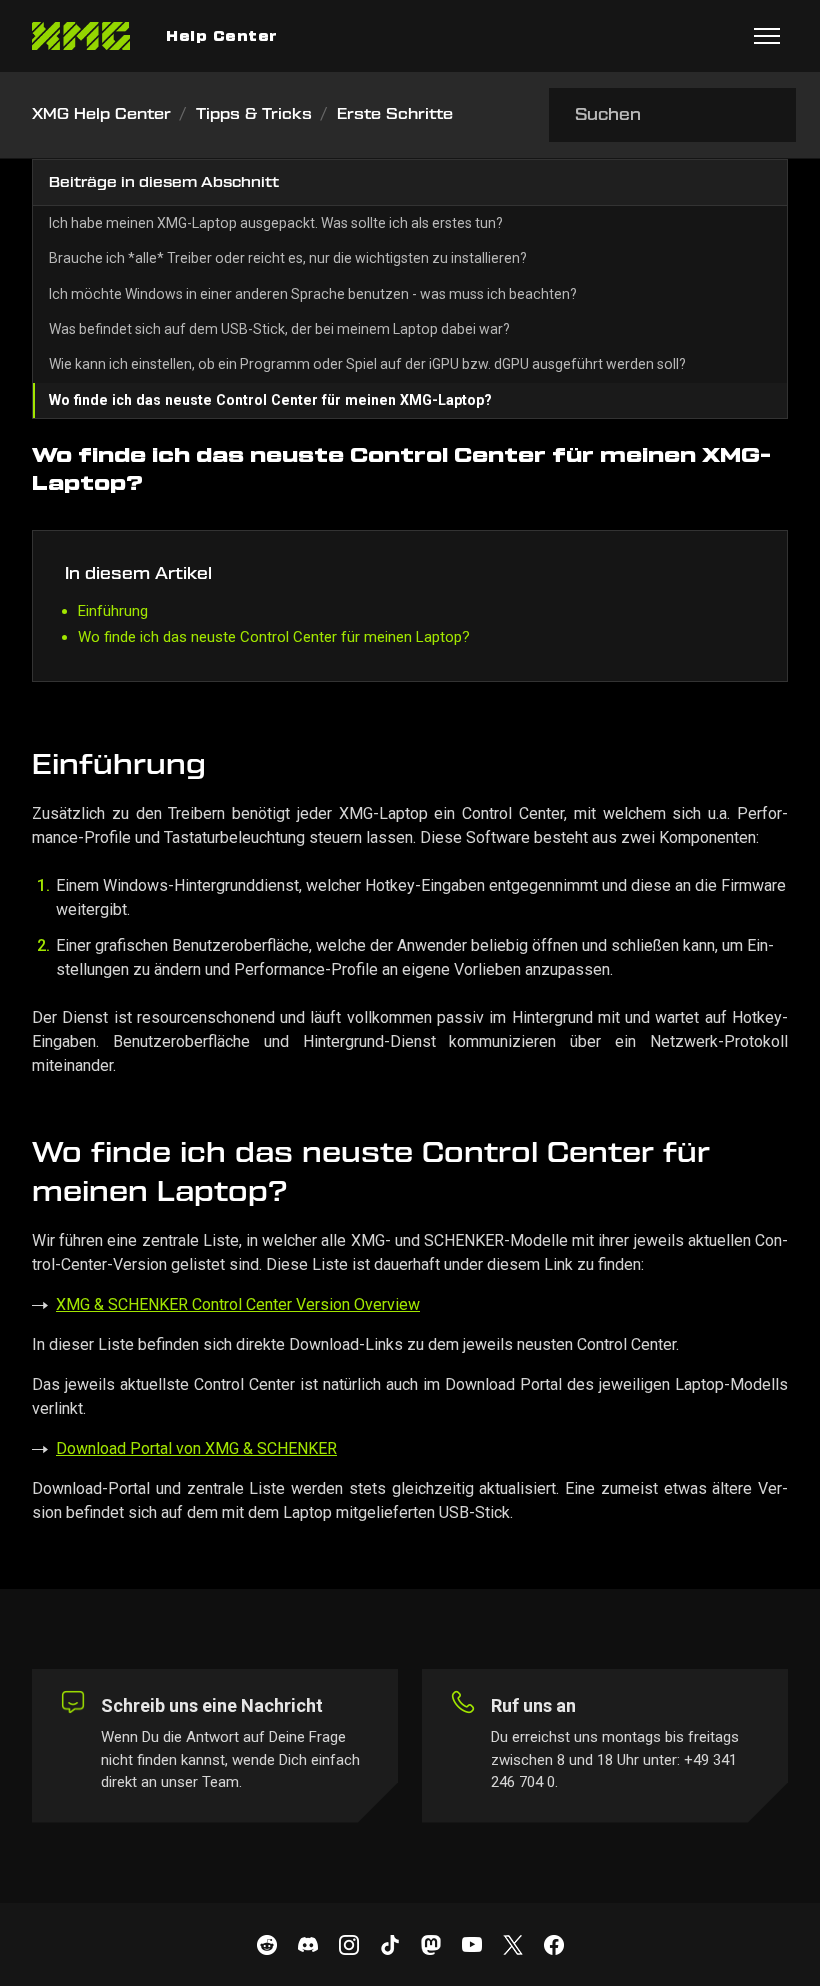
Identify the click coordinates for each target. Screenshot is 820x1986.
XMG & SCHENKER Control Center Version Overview (238, 1304)
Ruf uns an (533, 1705)
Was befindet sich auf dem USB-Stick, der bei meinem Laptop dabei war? (279, 329)
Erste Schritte (395, 114)
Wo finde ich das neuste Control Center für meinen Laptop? (274, 637)
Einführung (113, 611)
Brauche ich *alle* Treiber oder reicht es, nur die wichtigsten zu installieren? (288, 258)
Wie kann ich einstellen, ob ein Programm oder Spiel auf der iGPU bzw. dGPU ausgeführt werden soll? (367, 364)
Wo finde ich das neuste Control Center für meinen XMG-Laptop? (270, 400)
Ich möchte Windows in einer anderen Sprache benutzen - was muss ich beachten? (313, 294)
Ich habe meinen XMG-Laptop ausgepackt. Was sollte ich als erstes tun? (276, 223)
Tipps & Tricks (254, 114)
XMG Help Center (101, 114)
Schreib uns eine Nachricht (212, 1705)
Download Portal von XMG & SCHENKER (196, 1448)
